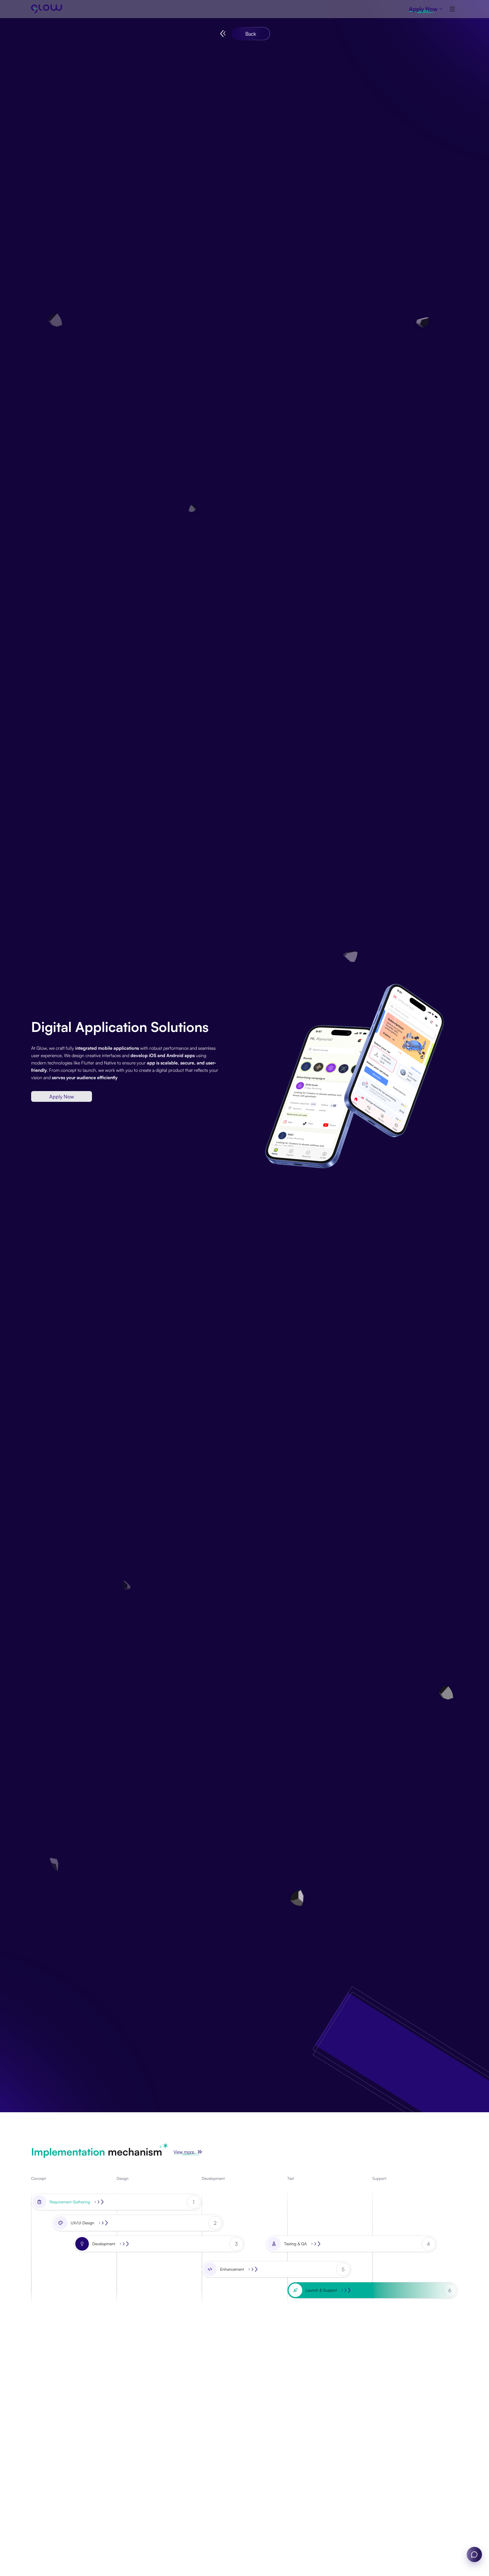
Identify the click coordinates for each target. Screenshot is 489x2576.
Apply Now (62, 1096)
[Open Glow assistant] (474, 2554)
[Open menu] (452, 9)
